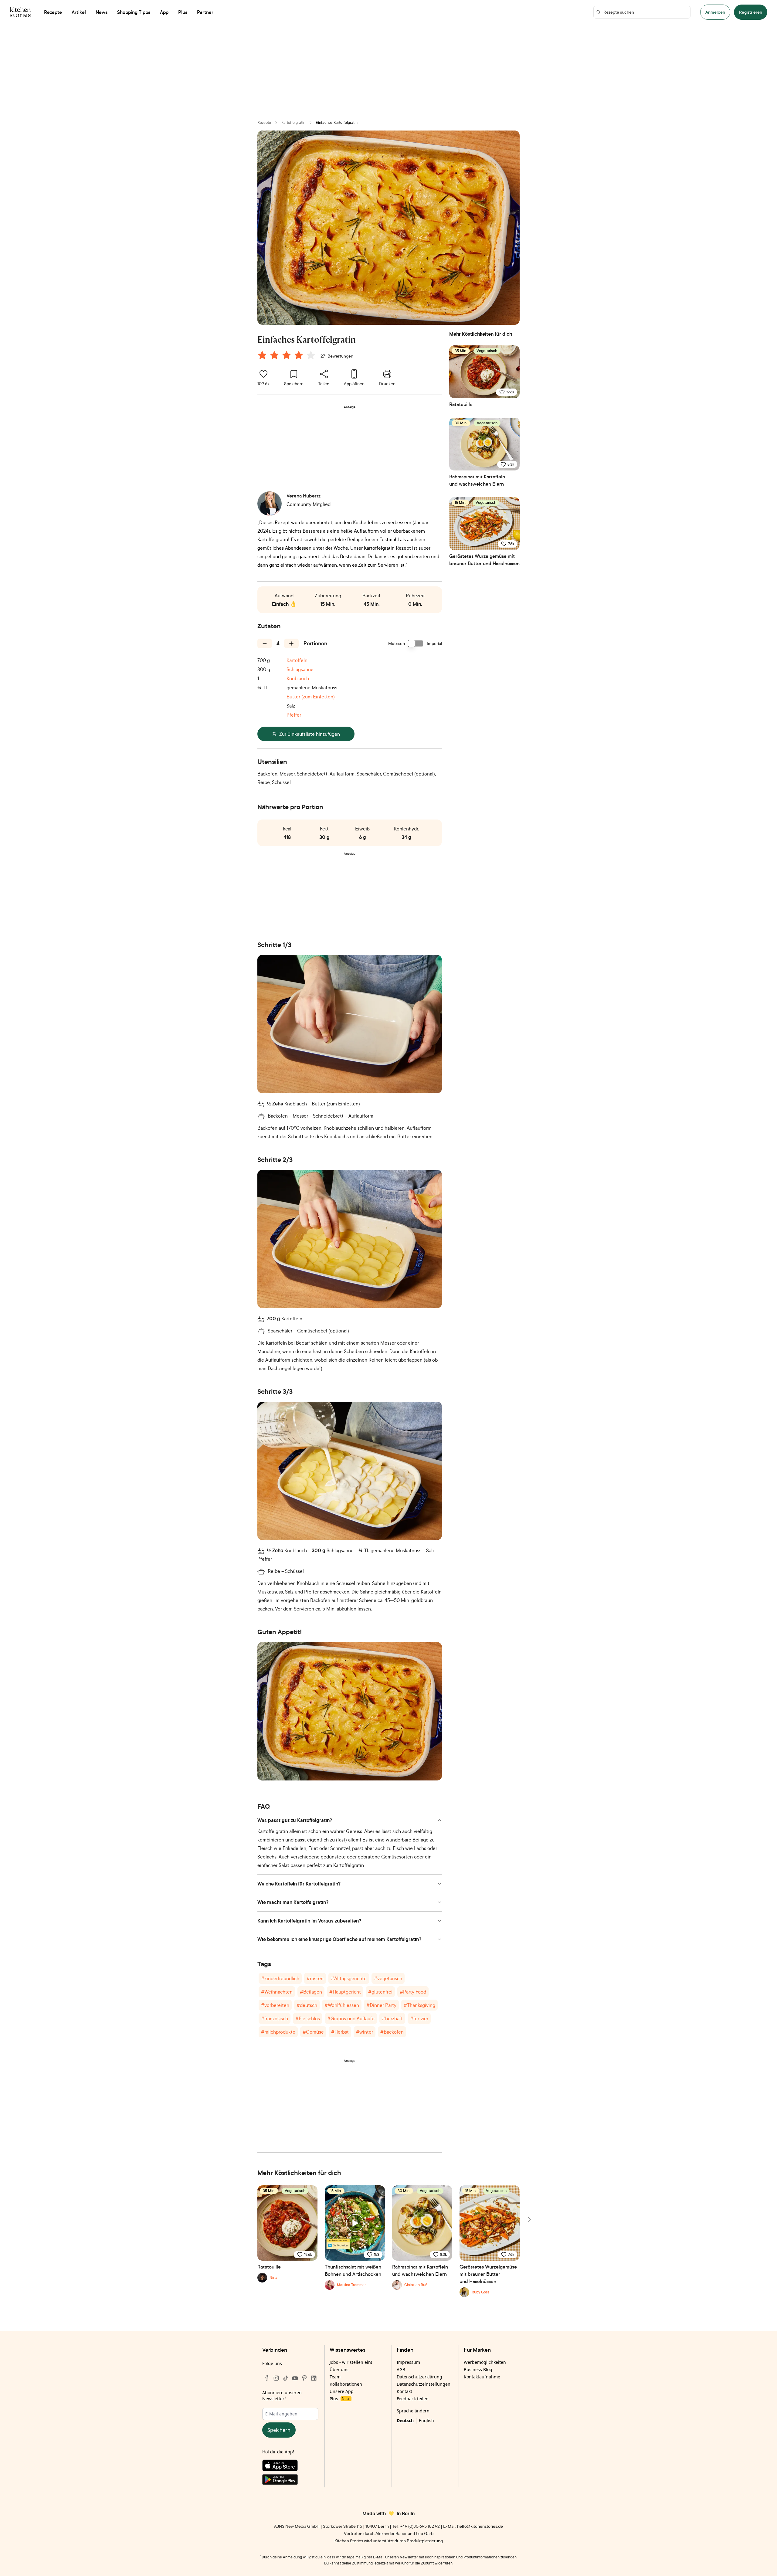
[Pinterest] (304, 2378)
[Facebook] (267, 2378)
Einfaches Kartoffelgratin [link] (337, 122)
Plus (339, 2399)
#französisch (275, 2018)
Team (335, 2377)
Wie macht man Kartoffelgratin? (293, 1902)
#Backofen (392, 2032)
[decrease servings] (265, 643)
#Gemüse (313, 2032)
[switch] (416, 643)
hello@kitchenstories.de (480, 2526)
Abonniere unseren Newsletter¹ (282, 2396)
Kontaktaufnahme (482, 2377)
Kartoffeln (297, 660)
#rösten (315, 1978)
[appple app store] (290, 2467)
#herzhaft (392, 2018)
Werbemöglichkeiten (485, 2362)
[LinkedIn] (314, 2378)
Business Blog (478, 2369)
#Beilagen (311, 1992)
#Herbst (340, 2032)
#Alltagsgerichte (349, 1978)
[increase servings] (291, 643)
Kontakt (404, 2391)
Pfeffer (294, 715)
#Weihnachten (277, 1992)
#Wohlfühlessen (342, 2005)
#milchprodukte (278, 2032)
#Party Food (413, 1992)
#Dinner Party (381, 2005)
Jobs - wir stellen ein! (351, 2362)
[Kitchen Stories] (20, 12)
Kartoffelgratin (293, 122)
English (426, 2420)
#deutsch (307, 2005)
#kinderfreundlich (280, 1978)
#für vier (419, 2018)
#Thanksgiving (419, 2005)
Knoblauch (298, 678)
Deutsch (405, 2420)
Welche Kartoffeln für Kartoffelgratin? (299, 1884)
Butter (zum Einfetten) (311, 697)
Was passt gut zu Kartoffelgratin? (295, 1820)
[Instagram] (276, 2378)
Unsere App (342, 2391)
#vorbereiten (275, 2005)
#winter (365, 2032)
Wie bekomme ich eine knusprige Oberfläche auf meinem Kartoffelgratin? (339, 1939)
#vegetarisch (388, 1978)
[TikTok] (286, 2378)
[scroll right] (529, 2219)
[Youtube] (295, 2378)
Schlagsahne (300, 669)
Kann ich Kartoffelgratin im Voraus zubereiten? (309, 1921)
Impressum (408, 2362)
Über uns (339, 2369)
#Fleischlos (308, 2018)
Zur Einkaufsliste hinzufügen (310, 734)
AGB (401, 2369)
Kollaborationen (346, 2384)
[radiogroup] (288, 356)
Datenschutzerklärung (419, 2377)
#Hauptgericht (345, 1992)
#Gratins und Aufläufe (351, 2018)
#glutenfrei (380, 1992)
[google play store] (290, 2481)
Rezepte (264, 122)
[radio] (262, 355)
